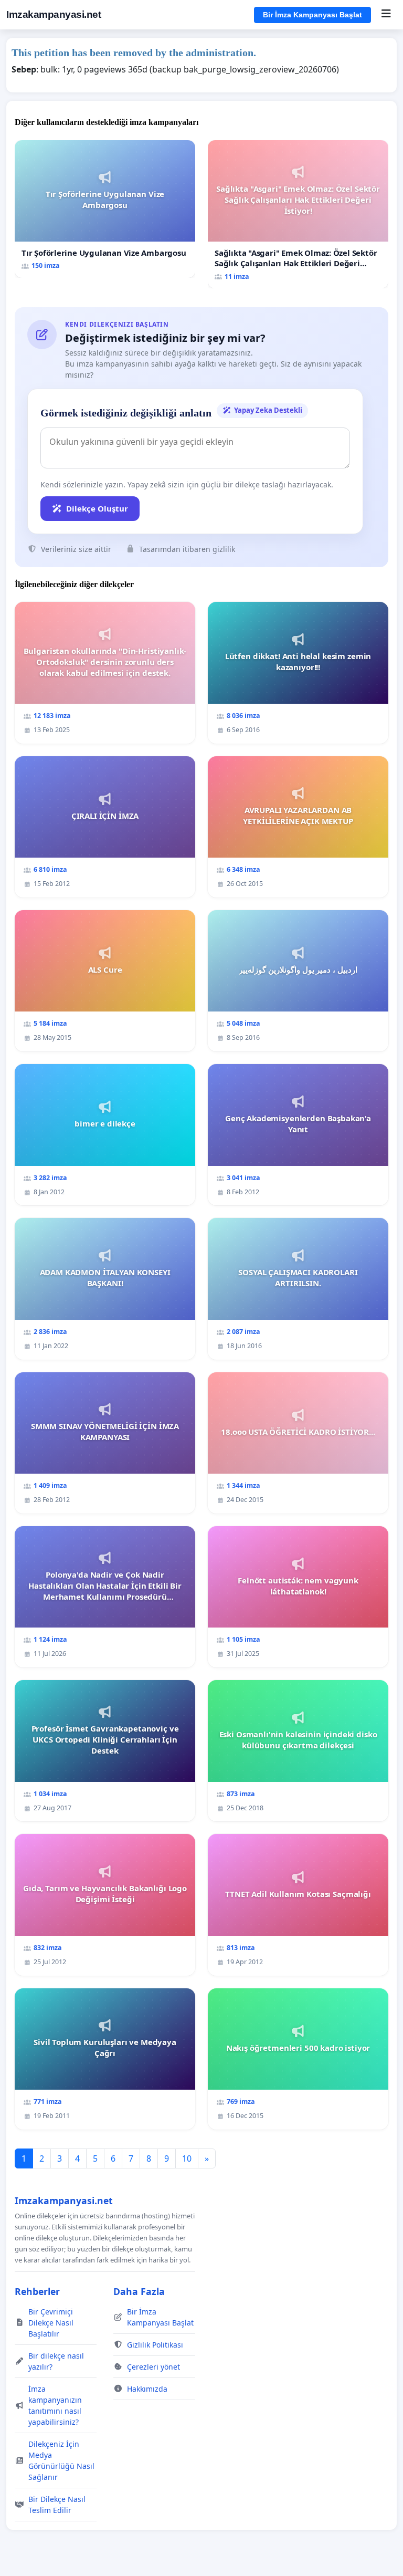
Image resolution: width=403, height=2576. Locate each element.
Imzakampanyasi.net (54, 14)
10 (187, 2158)
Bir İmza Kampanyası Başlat (312, 15)
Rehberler (37, 2291)
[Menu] (386, 15)
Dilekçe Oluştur (97, 508)
